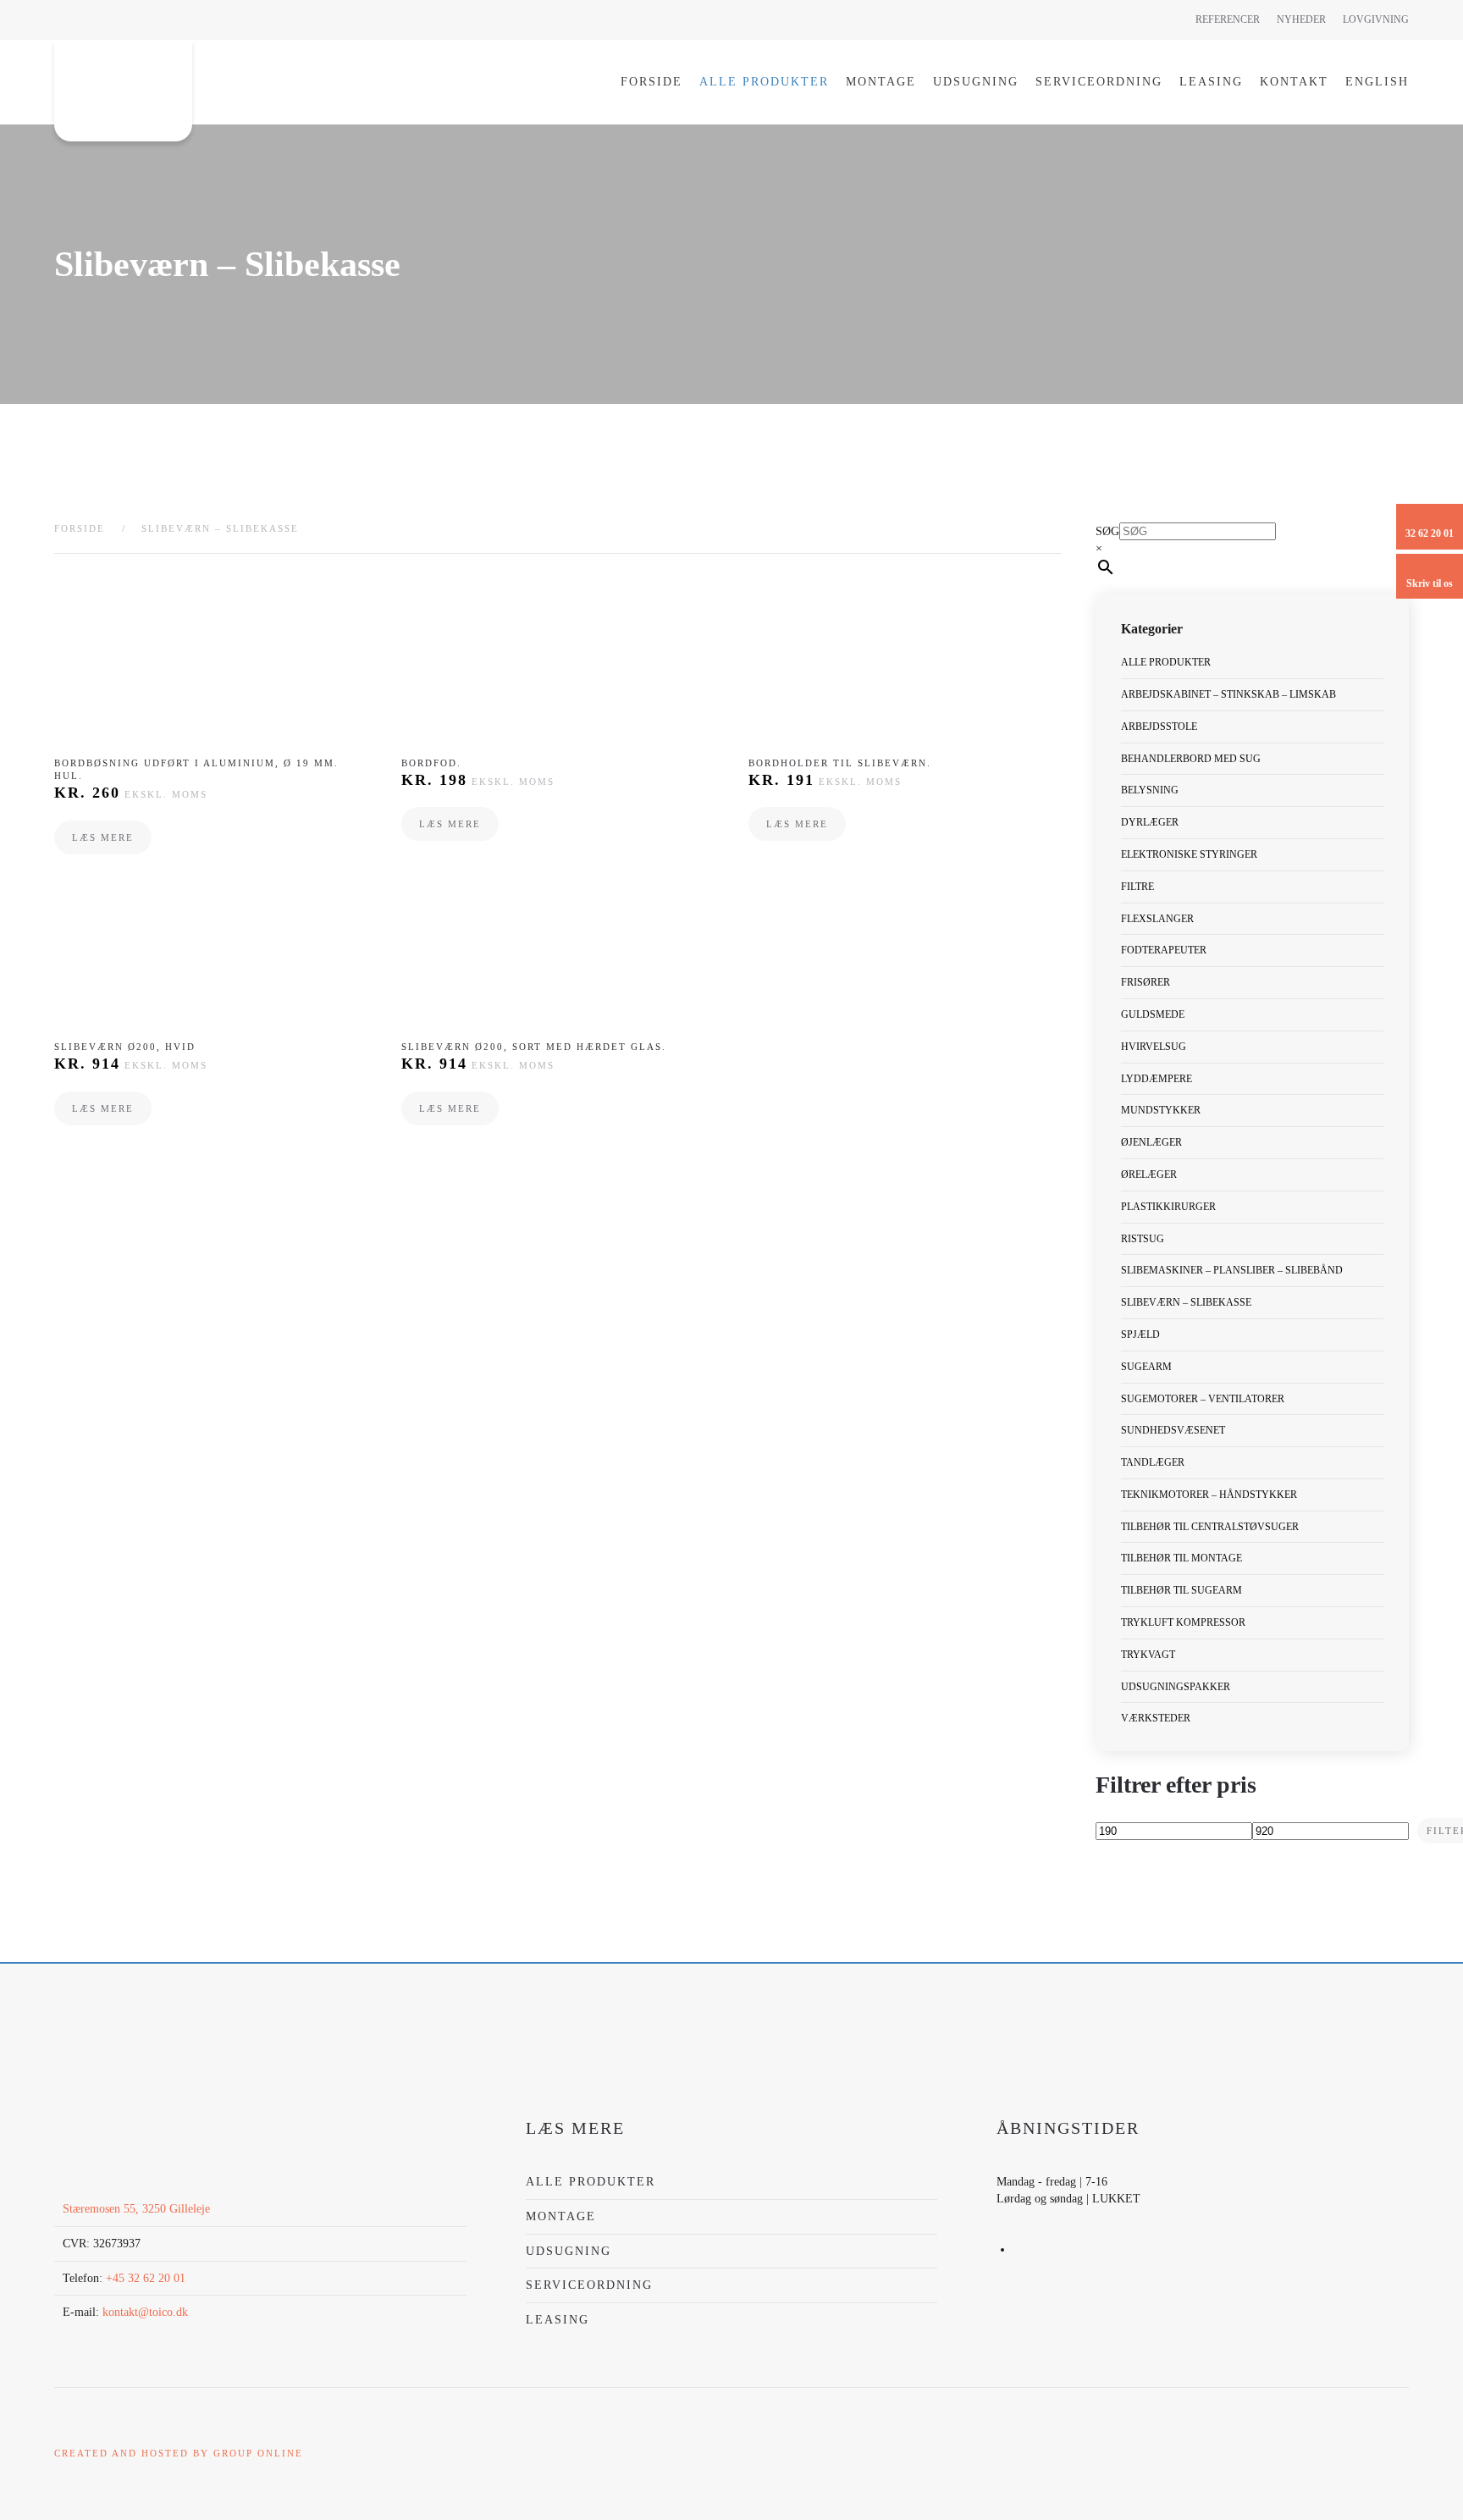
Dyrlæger (1150, 822)
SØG (1107, 531)
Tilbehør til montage (1181, 1558)
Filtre (1137, 887)
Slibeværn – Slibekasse (1186, 1302)
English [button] (1377, 82)
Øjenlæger (1151, 1142)
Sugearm (1146, 1367)
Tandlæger (1153, 1462)
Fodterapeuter (1164, 950)
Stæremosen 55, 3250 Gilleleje (136, 2209)
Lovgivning (1376, 19)
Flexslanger (1157, 919)
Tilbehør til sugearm (1181, 1590)
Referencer (1228, 19)
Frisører (1146, 982)
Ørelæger (1149, 1174)
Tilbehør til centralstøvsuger (1210, 1527)
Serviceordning (1099, 82)
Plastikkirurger (1168, 1207)
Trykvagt (1148, 1655)
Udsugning (976, 82)
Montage (881, 82)
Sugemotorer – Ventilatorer (1203, 1399)
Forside (651, 82)
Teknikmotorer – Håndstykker (1209, 1495)
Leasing (1211, 82)
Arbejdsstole (1159, 727)
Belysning (1150, 790)
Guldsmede (1153, 1014)
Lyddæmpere (1157, 1079)
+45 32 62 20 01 (146, 2278)
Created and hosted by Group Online (179, 2453)
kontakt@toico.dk (145, 2312)
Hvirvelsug (1154, 1047)
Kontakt (1294, 82)
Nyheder (1301, 19)
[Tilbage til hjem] (123, 91)
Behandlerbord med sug (1191, 759)
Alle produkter (764, 82)
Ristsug (1143, 1239)
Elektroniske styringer (1189, 854)
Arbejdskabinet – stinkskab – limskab (1228, 694)
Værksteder (1156, 1718)
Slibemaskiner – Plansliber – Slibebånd (1232, 1270)
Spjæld (1140, 1335)
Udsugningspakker (1176, 1687)
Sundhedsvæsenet (1173, 1430)
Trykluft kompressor (1183, 1622)
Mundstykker (1161, 1110)
